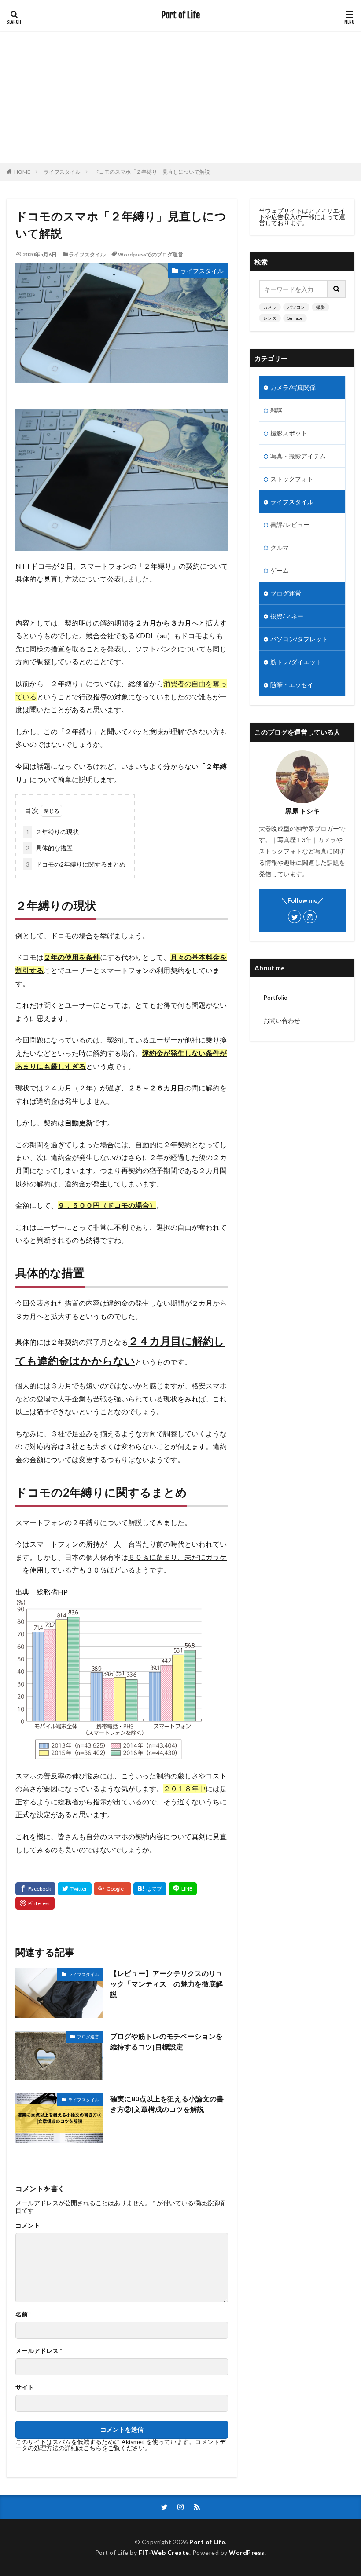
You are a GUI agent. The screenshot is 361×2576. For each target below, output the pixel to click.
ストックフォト (292, 479)
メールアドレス (39, 2351)
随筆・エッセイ (292, 685)
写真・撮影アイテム (298, 456)
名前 (23, 2314)
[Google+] (112, 1889)
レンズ (270, 318)
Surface (295, 318)
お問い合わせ (282, 1020)
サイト (25, 2387)
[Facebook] (35, 1889)
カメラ (270, 307)
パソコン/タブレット (299, 639)
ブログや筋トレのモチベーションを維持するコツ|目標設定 (166, 2041)
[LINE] (183, 1889)
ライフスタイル (62, 172)
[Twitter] (75, 1889)
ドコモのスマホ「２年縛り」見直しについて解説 (152, 172)
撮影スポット (289, 433)
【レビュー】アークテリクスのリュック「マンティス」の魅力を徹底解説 (166, 1984)
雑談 (276, 410)
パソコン (296, 307)
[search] (337, 289)
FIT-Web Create (164, 2552)
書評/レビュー (290, 525)
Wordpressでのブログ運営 (151, 254)
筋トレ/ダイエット (296, 662)
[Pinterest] (35, 1903)
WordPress (247, 2552)
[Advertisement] (180, 97)
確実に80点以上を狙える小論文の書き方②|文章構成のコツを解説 (167, 2104)
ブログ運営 (88, 2037)
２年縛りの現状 (52, 832)
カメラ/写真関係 (293, 387)
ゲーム (280, 570)
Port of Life (181, 15)
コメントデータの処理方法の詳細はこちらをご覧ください (121, 2445)
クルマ (280, 547)
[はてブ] (150, 1889)
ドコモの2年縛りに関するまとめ (76, 864)
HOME (22, 172)
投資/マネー (287, 616)
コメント (28, 2225)
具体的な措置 (49, 848)
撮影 (320, 307)
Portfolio (275, 997)
